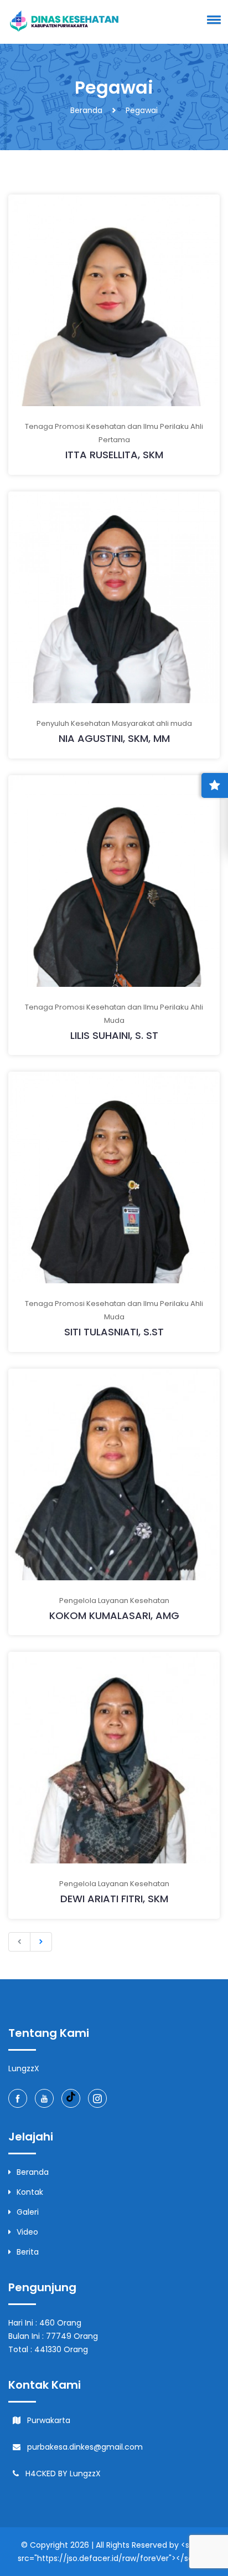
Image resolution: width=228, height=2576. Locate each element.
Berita (28, 2252)
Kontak (30, 2192)
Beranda (86, 110)
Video (27, 2232)
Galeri (28, 2212)
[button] (212, 19)
